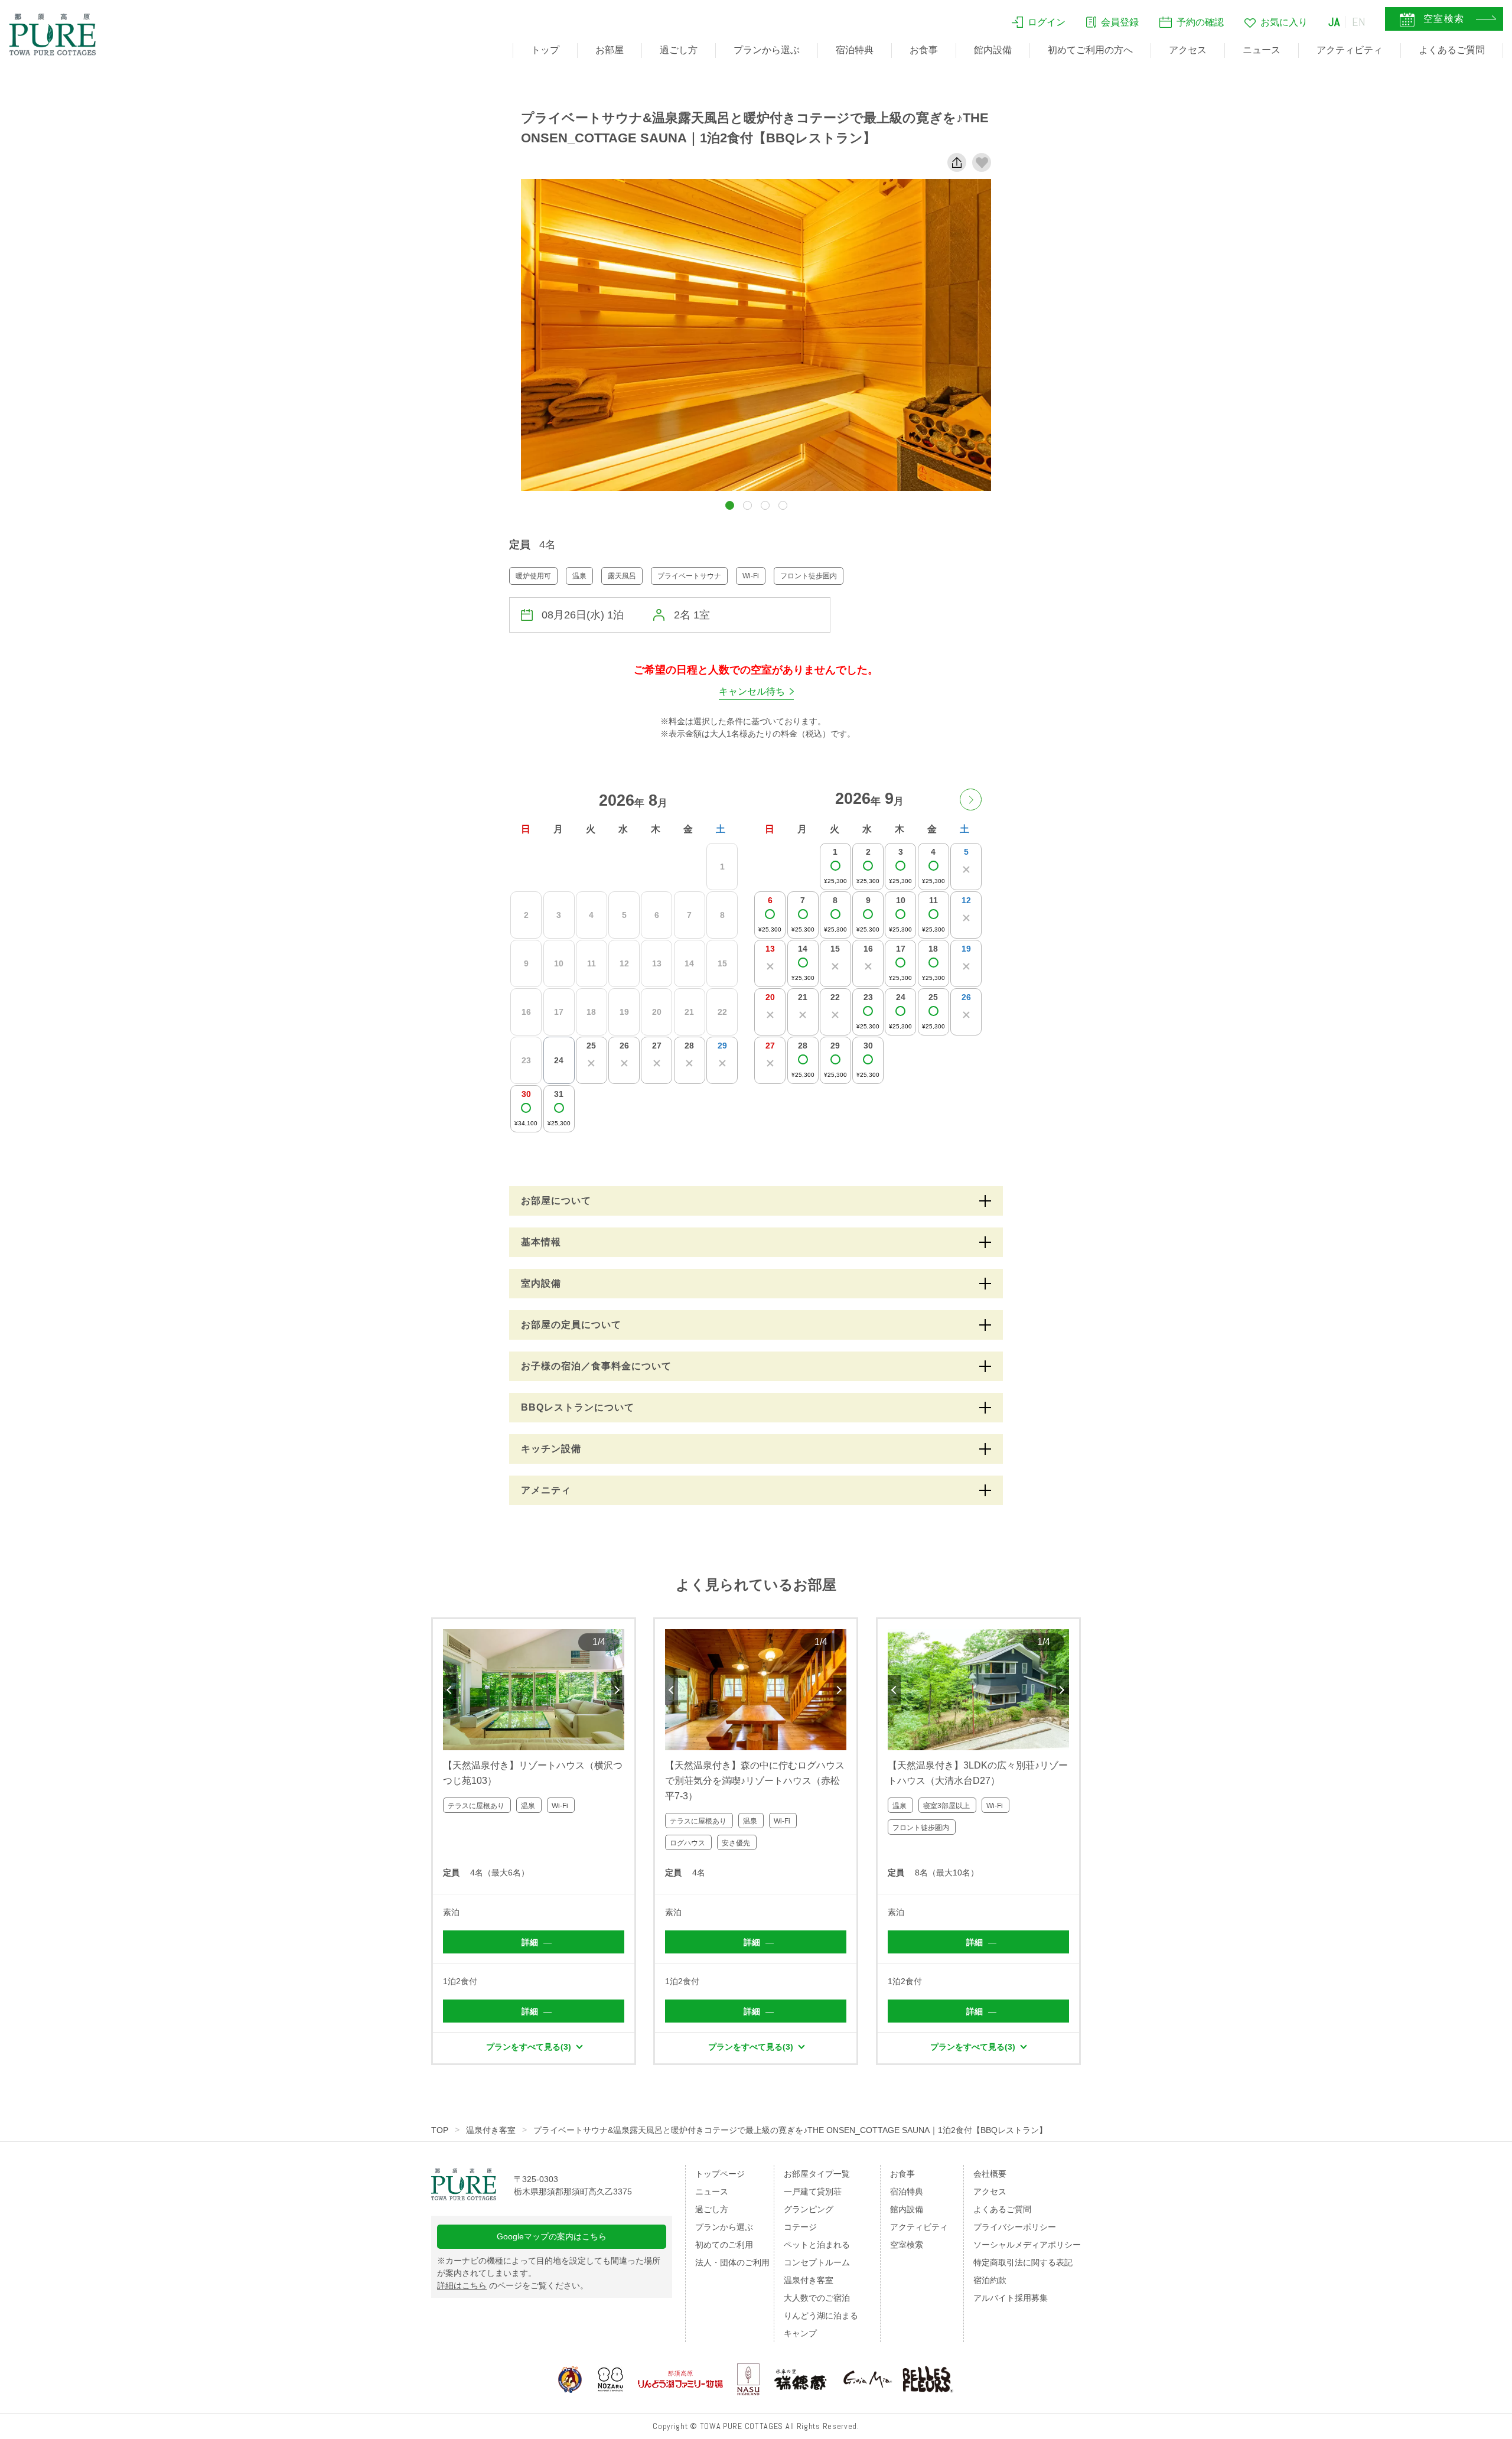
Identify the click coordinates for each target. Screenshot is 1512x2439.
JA (1334, 22)
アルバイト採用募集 (1011, 2298)
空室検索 (907, 2245)
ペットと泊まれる (817, 2245)
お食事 (924, 50)
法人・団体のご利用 (732, 2262)
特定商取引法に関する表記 (1023, 2262)
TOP (440, 2130)
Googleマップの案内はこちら (552, 2236)
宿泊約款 (990, 2280)
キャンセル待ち (752, 691)
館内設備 (993, 50)
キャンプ (800, 2333)
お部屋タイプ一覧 (817, 2174)
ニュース (1262, 50)
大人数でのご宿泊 (817, 2298)
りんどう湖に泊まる (821, 2316)
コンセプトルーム (817, 2262)
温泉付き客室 (491, 2130)
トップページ (720, 2174)
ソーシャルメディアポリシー (1027, 2245)
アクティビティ (1350, 50)
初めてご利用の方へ (1090, 50)
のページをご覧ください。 (513, 2285)
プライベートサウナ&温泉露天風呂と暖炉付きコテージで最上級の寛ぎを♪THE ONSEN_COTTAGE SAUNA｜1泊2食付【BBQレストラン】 (790, 2130)
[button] (730, 505)
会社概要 (990, 2174)
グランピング (809, 2209)
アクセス (1188, 50)
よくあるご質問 (1452, 50)
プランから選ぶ (767, 50)
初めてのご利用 (724, 2245)
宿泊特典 (855, 50)
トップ (545, 50)
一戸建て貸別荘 (813, 2191)
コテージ (800, 2227)
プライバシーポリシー (1015, 2227)
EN (1359, 22)
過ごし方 (679, 50)
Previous (449, 1690)
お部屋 (610, 50)
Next (618, 1690)
